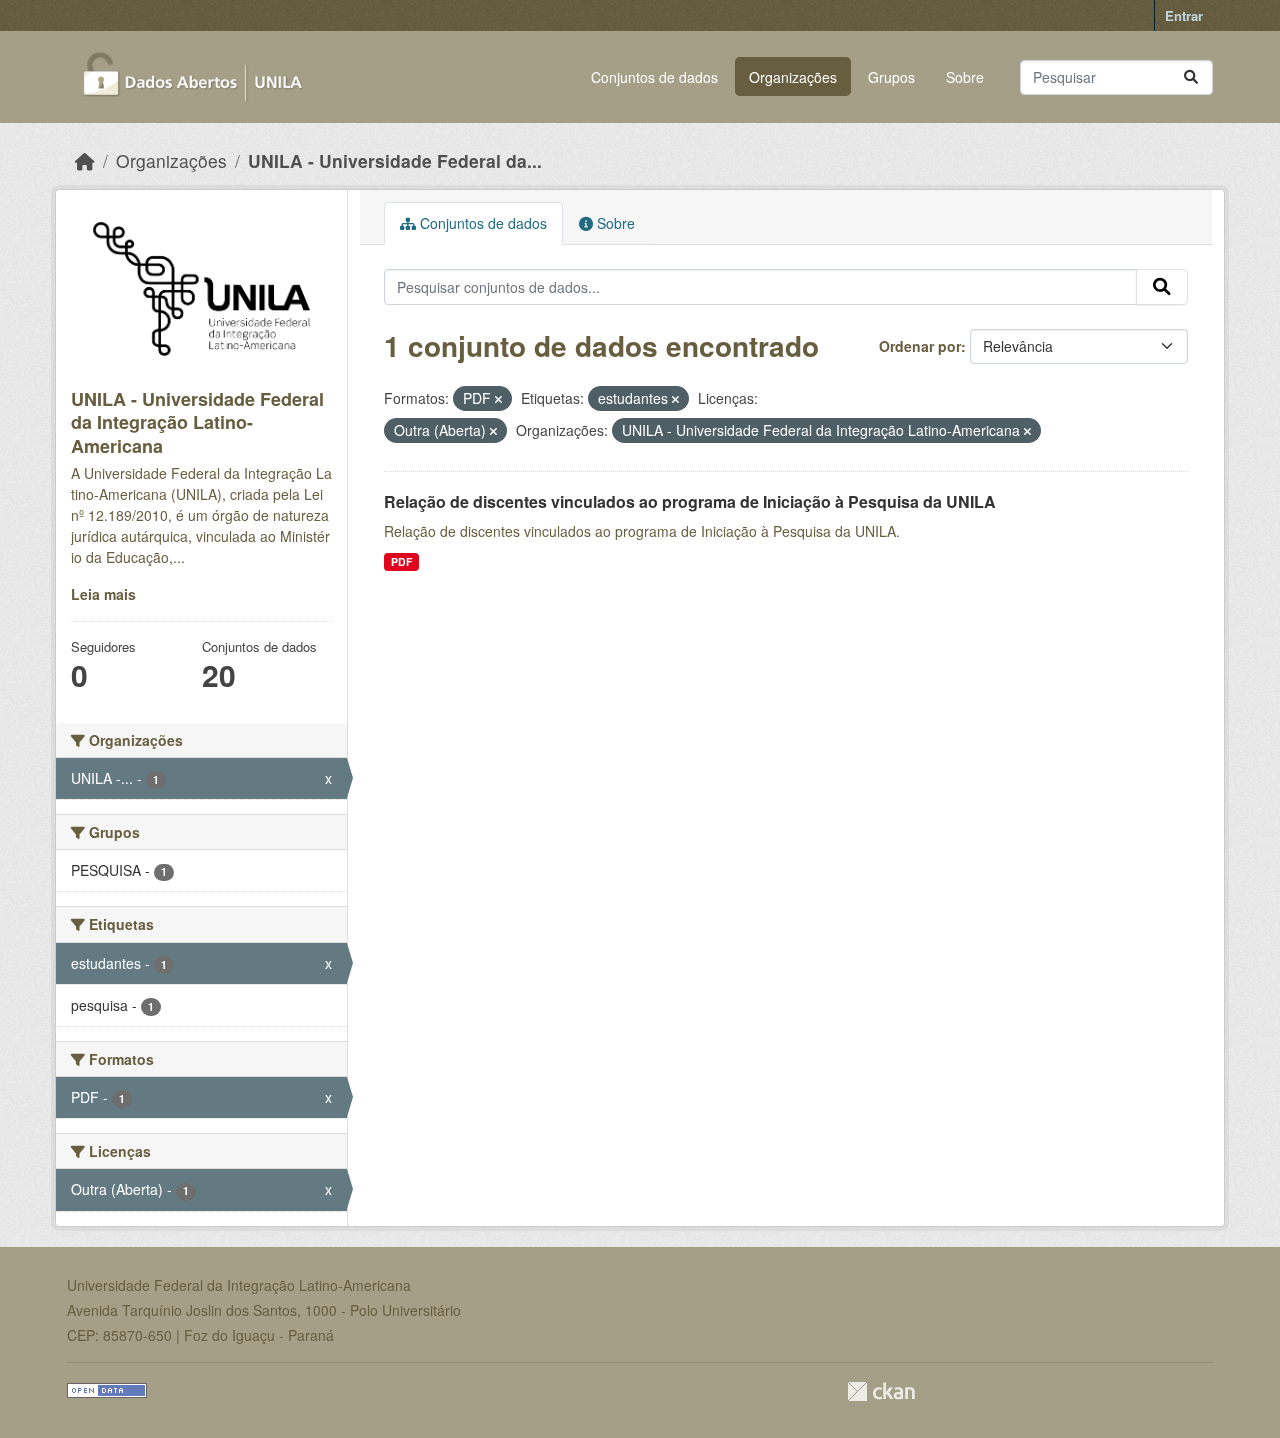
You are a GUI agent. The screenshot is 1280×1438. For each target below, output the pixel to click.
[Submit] (1191, 77)
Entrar (1184, 15)
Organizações (793, 77)
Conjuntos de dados (654, 77)
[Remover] (498, 399)
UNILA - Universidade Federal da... (395, 160)
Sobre (965, 77)
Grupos (891, 77)
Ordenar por (920, 346)
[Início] (85, 160)
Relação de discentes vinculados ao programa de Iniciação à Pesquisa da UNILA (690, 501)
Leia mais (103, 594)
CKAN (881, 1391)
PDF (401, 561)
